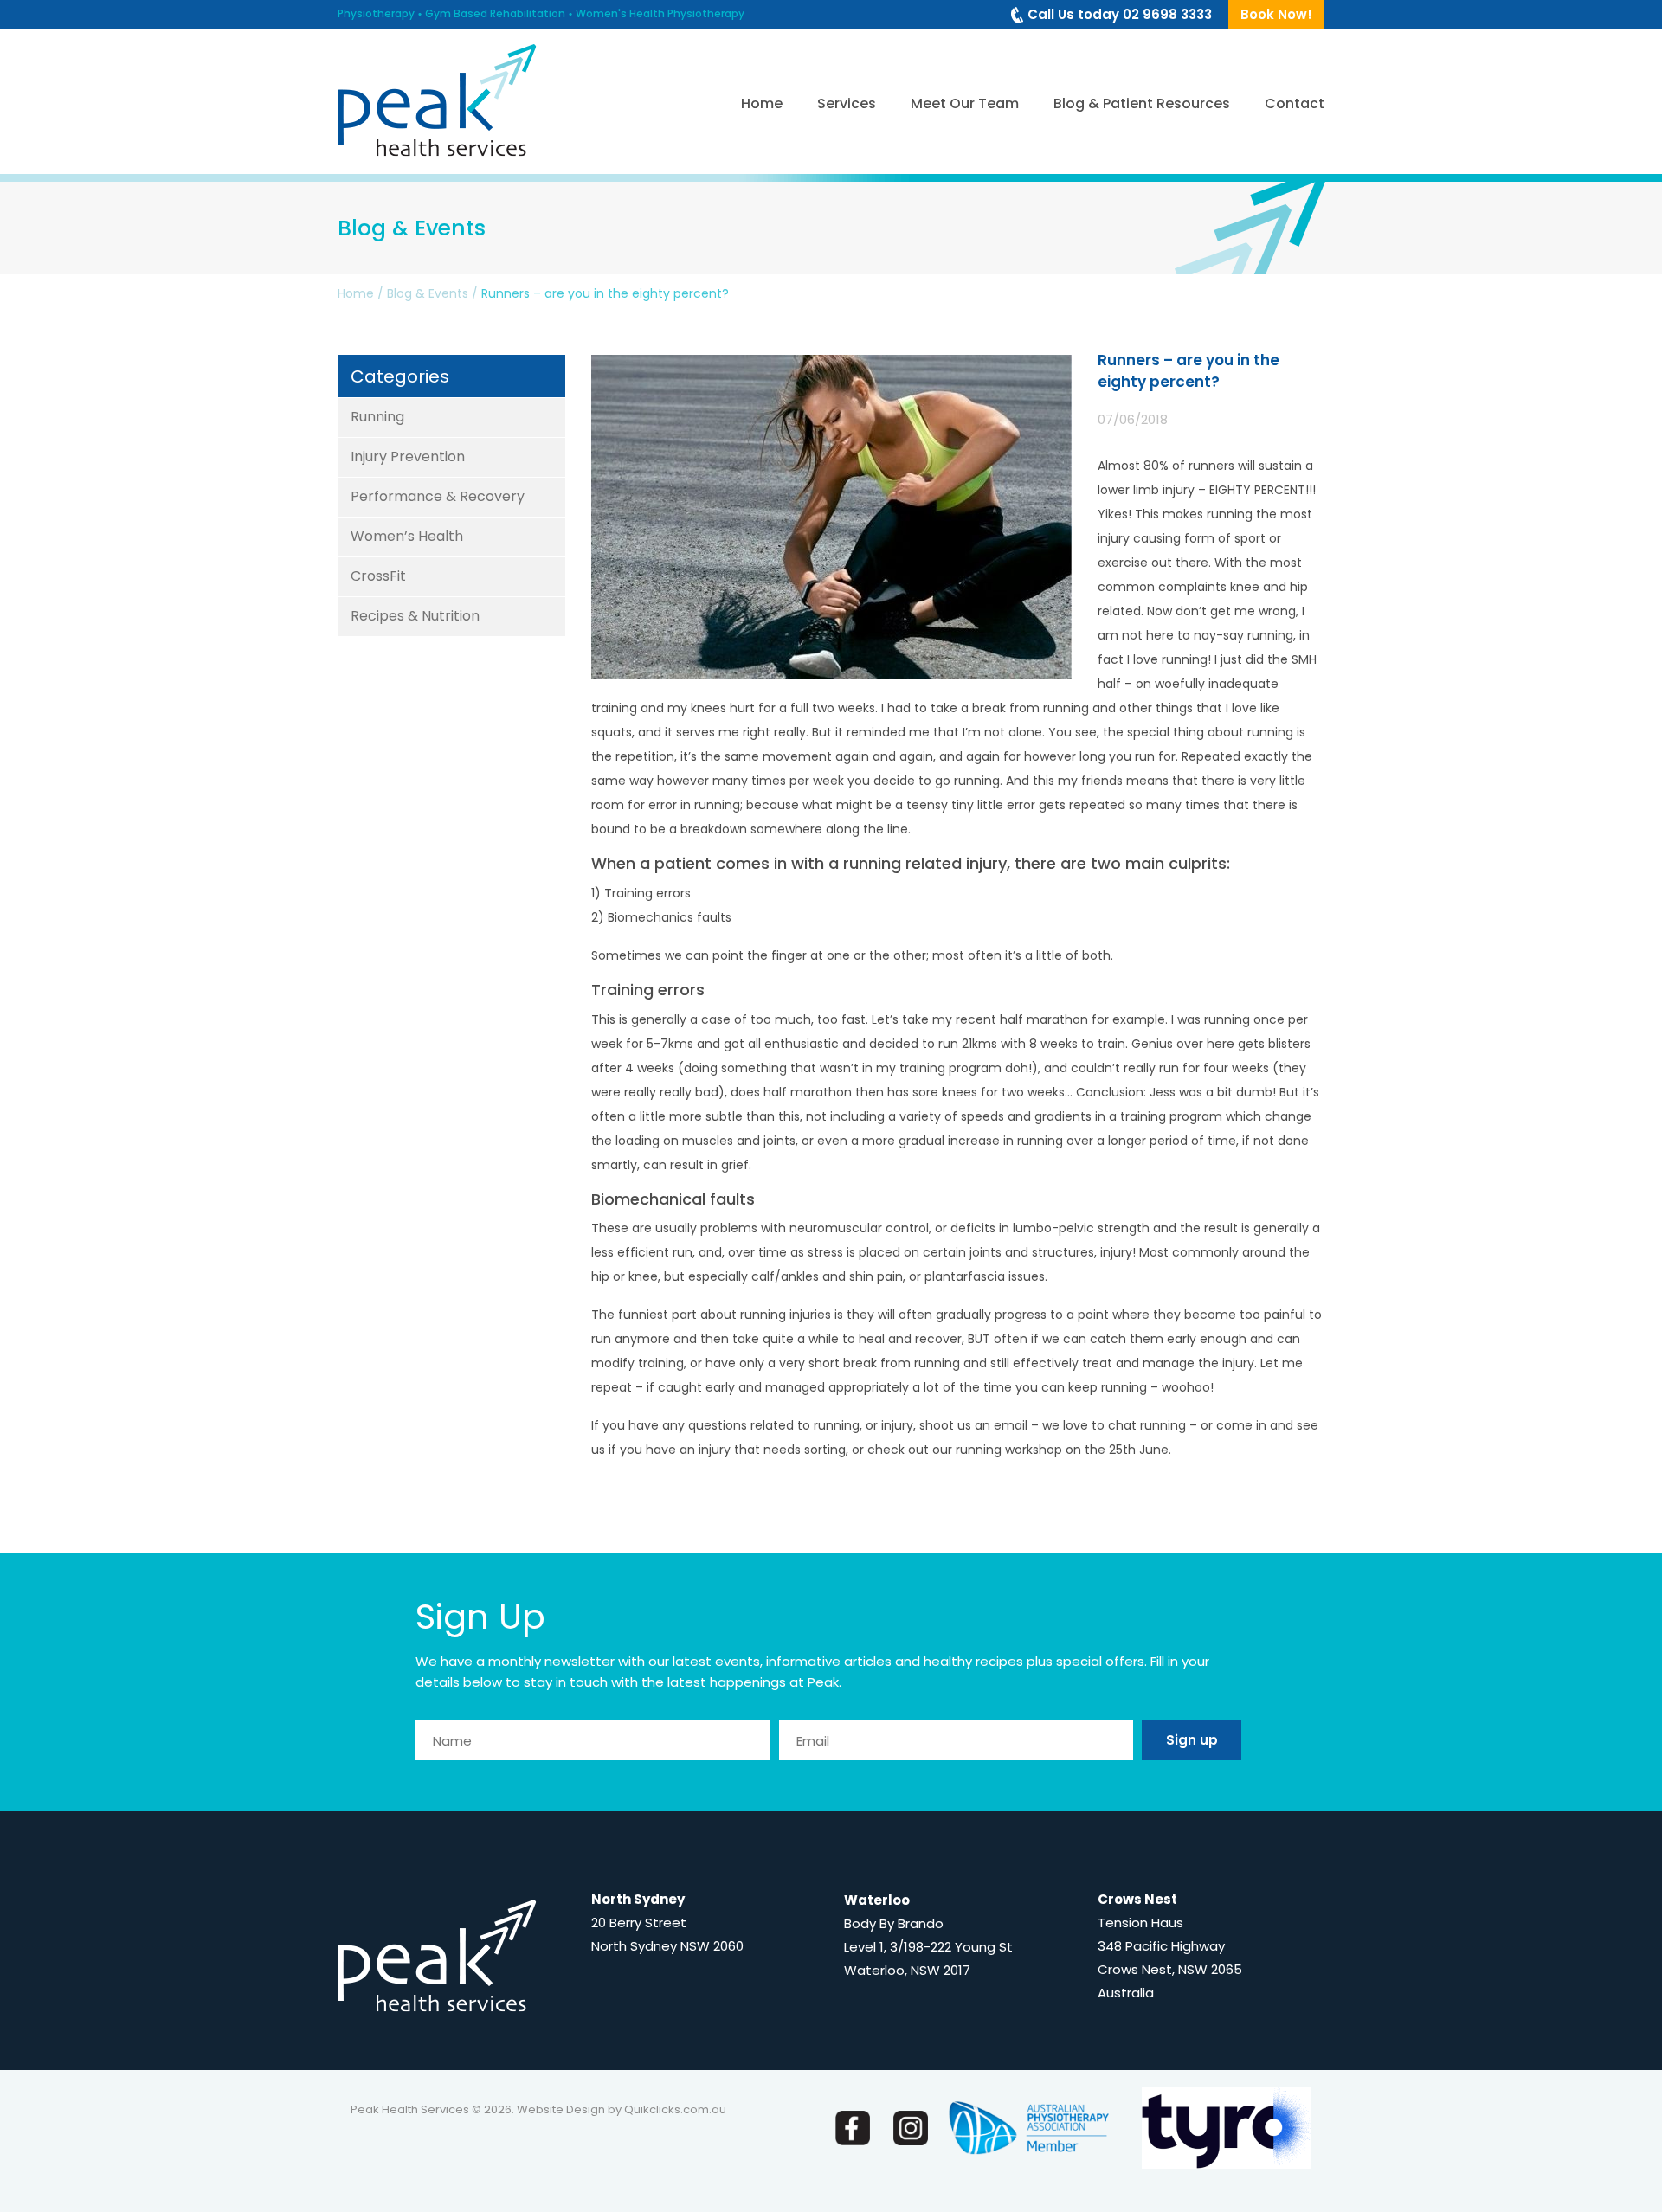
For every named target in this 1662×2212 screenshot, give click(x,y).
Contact (1295, 103)
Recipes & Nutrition (415, 616)
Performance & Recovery (438, 496)
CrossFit (378, 576)
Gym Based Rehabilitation (495, 13)
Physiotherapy (376, 13)
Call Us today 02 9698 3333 (1120, 14)
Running (377, 417)
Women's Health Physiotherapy (660, 13)
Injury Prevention (408, 457)
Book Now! (1276, 14)
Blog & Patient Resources (1142, 103)
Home (762, 103)
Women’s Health (407, 536)
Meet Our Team (965, 103)
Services (847, 103)
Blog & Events (428, 293)
